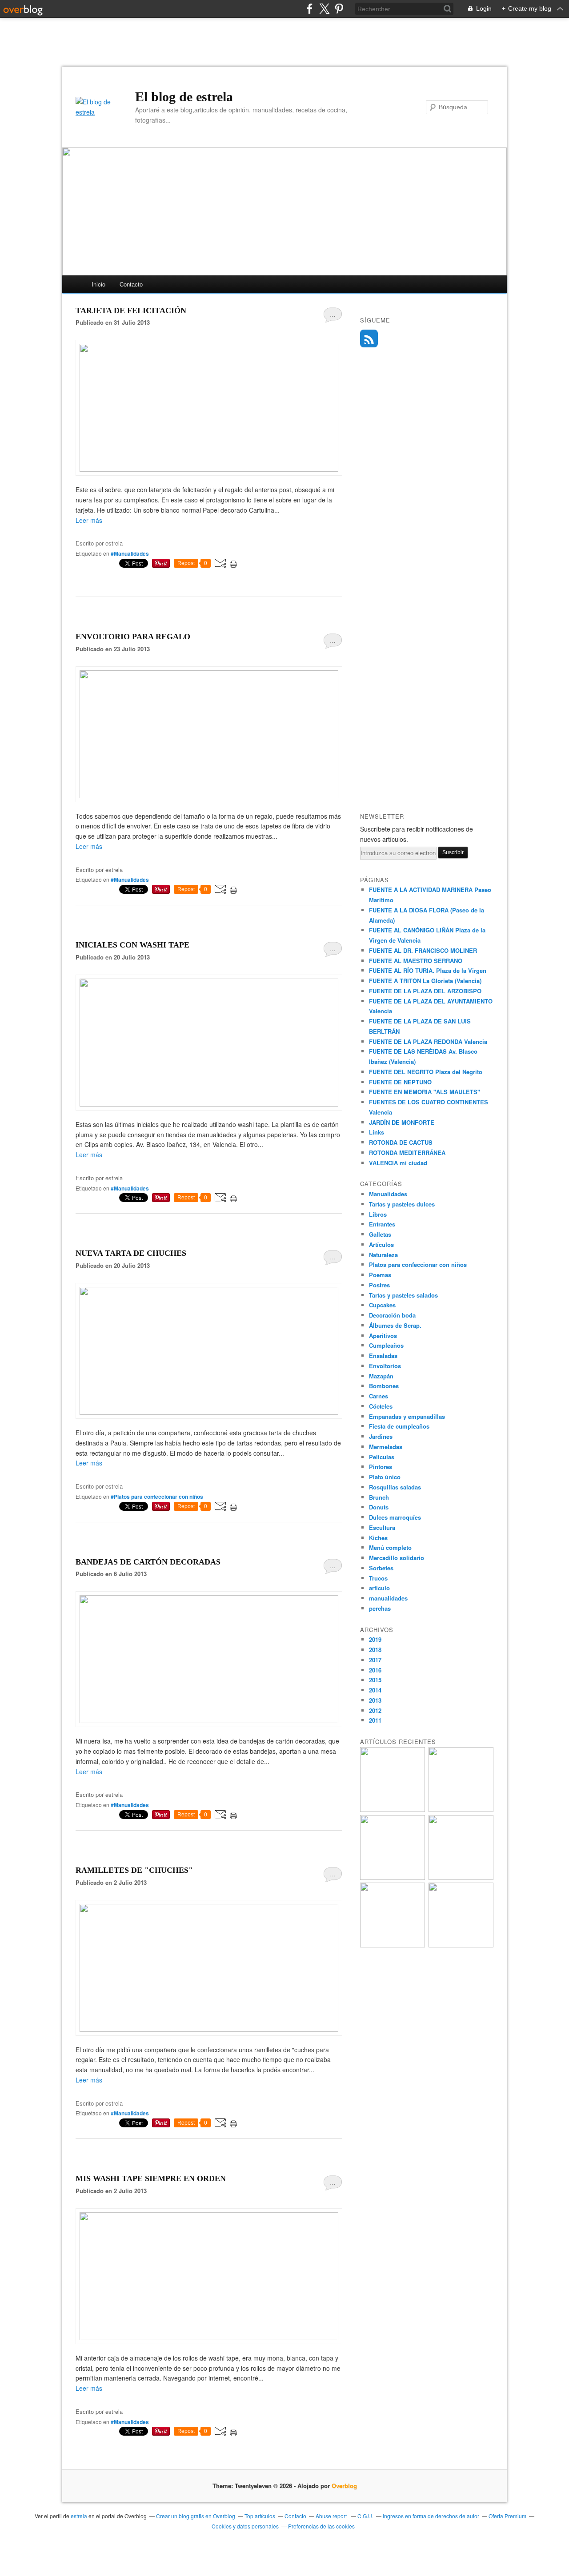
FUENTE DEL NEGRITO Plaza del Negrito (426, 1072)
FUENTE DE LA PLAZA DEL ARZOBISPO (425, 991)
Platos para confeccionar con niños (418, 1264)
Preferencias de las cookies (321, 2526)
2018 (375, 1650)
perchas (380, 1608)
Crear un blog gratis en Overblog (196, 2516)
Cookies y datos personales (245, 2526)
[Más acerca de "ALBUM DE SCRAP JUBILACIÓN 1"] (393, 1810)
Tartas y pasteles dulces (402, 1204)
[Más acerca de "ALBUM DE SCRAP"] (461, 1810)
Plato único (385, 1477)
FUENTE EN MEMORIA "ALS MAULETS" (425, 1092)
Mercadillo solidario (397, 1558)
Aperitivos (383, 1336)
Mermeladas (386, 1447)
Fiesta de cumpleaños (399, 1426)
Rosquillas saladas (395, 1487)
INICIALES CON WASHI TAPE (132, 945)
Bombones (384, 1386)
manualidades (388, 1598)
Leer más (89, 520)
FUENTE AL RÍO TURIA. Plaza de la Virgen (428, 970)
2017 (375, 1660)
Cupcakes (382, 1305)
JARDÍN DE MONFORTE (402, 1122)
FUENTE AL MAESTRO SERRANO (416, 961)
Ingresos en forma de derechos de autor (431, 2516)
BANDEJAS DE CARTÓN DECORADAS (148, 1562)
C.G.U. (365, 2516)
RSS (369, 338)
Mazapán (381, 1376)
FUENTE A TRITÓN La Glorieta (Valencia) (425, 981)
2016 (375, 1670)
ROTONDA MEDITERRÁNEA (407, 1153)
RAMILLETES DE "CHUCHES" (134, 1870)
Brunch (379, 1497)
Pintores (381, 1467)
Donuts (379, 1507)
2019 (375, 1639)
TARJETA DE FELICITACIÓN (131, 311)
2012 (375, 1710)
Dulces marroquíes (395, 1517)
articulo (379, 1588)
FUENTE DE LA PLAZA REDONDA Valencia (428, 1041)
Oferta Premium (507, 2516)
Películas (382, 1457)
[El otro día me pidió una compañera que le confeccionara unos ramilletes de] (209, 2029)
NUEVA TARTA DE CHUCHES (131, 1253)
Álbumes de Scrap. (395, 1325)
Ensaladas (383, 1356)
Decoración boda (392, 1315)
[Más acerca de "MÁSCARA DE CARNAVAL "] (393, 1945)
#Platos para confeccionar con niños (157, 1497)
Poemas (380, 1275)
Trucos (378, 1578)
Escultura (382, 1527)
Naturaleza (383, 1255)
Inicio (98, 284)
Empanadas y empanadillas (407, 1416)
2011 (375, 1720)
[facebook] (310, 9)
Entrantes (382, 1224)
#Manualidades (130, 553)
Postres (379, 1285)
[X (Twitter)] (324, 9)
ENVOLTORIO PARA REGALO (133, 637)
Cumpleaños (386, 1345)
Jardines (381, 1436)
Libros (378, 1214)
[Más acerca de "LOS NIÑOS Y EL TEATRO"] (393, 1877)
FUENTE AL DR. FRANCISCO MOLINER (423, 950)
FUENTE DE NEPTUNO (400, 1082)
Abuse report (332, 2516)
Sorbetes (381, 1568)
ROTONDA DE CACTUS (401, 1142)
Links (377, 1132)
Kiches (378, 1538)
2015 (375, 1680)
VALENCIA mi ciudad (398, 1163)
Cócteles (381, 1406)
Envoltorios (385, 1366)
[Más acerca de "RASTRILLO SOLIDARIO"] (461, 1945)
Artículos (381, 1244)
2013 (375, 1700)
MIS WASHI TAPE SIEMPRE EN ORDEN (151, 2178)
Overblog (344, 2486)
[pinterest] (339, 9)
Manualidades (388, 1194)
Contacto (131, 284)
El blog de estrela (184, 97)
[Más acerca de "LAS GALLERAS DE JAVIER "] (461, 1877)
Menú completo (390, 1547)
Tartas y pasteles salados (403, 1295)
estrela (79, 2516)
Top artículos (260, 2516)
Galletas (380, 1234)
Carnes (379, 1396)
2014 (375, 1690)
